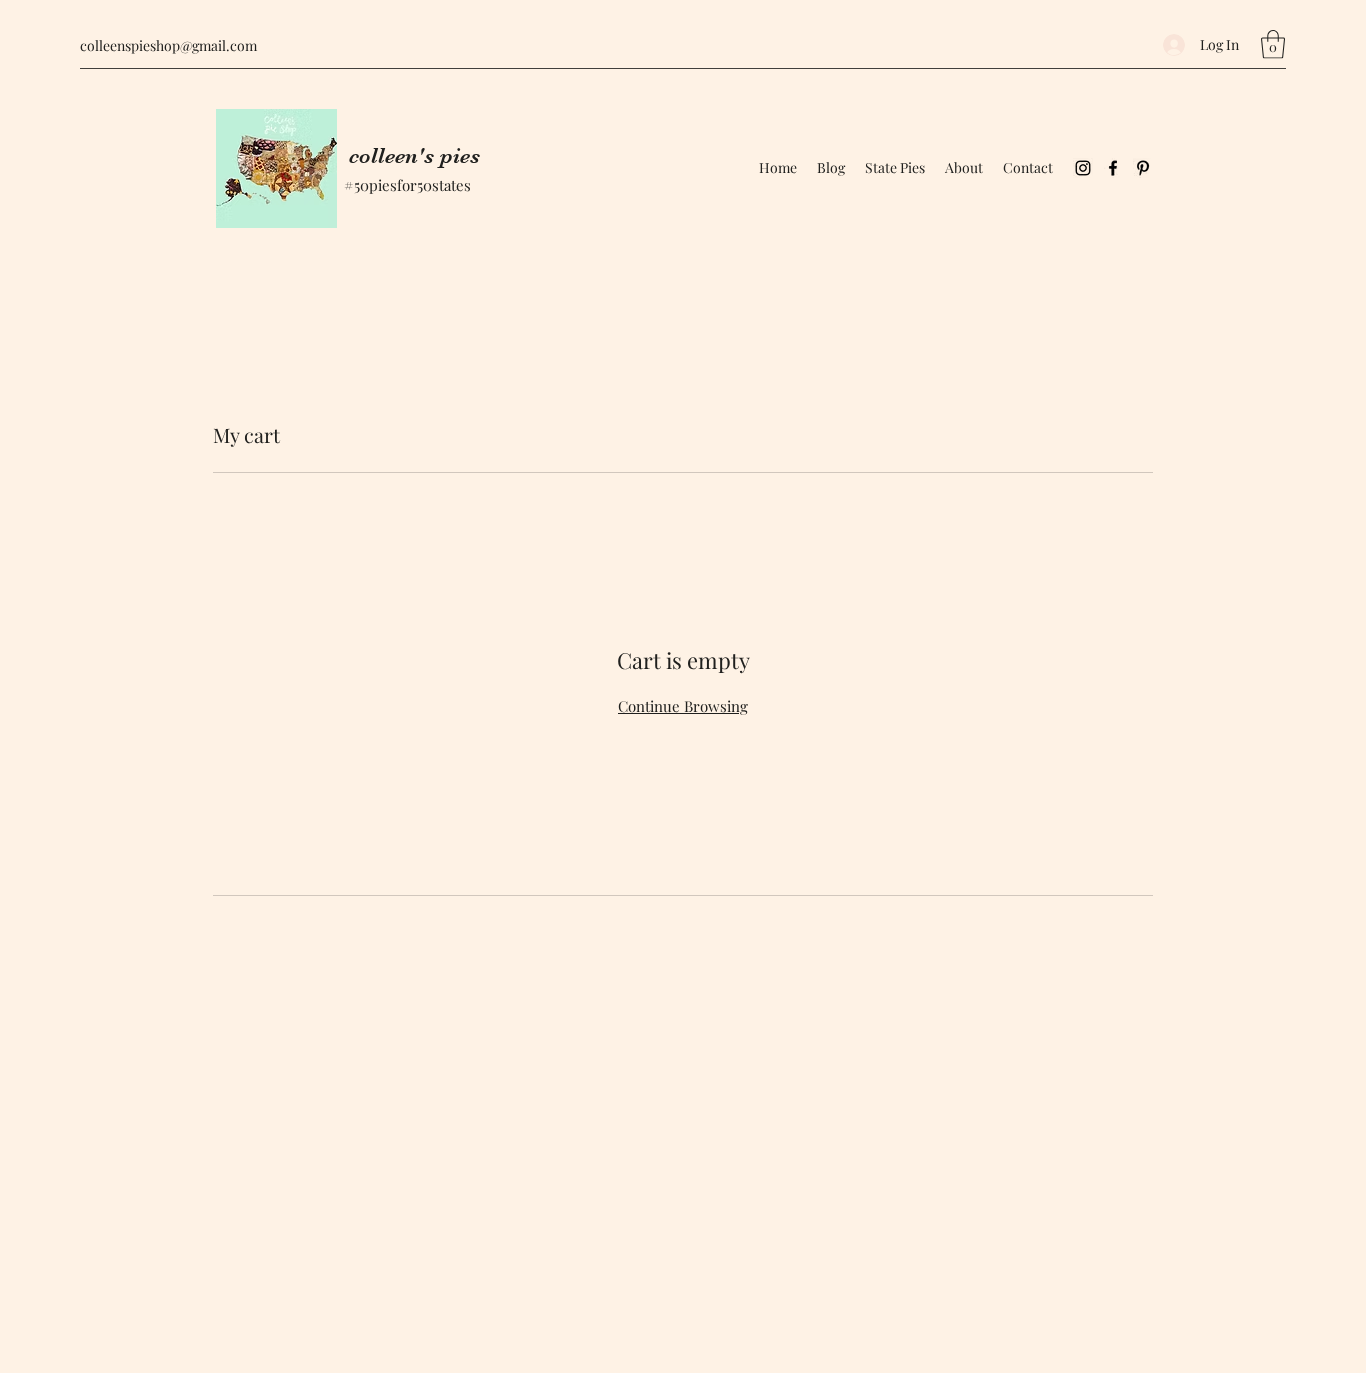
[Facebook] (1113, 168)
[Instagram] (1083, 168)
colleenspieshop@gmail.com (168, 45)
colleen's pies (414, 155)
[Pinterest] (1143, 168)
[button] (1273, 44)
